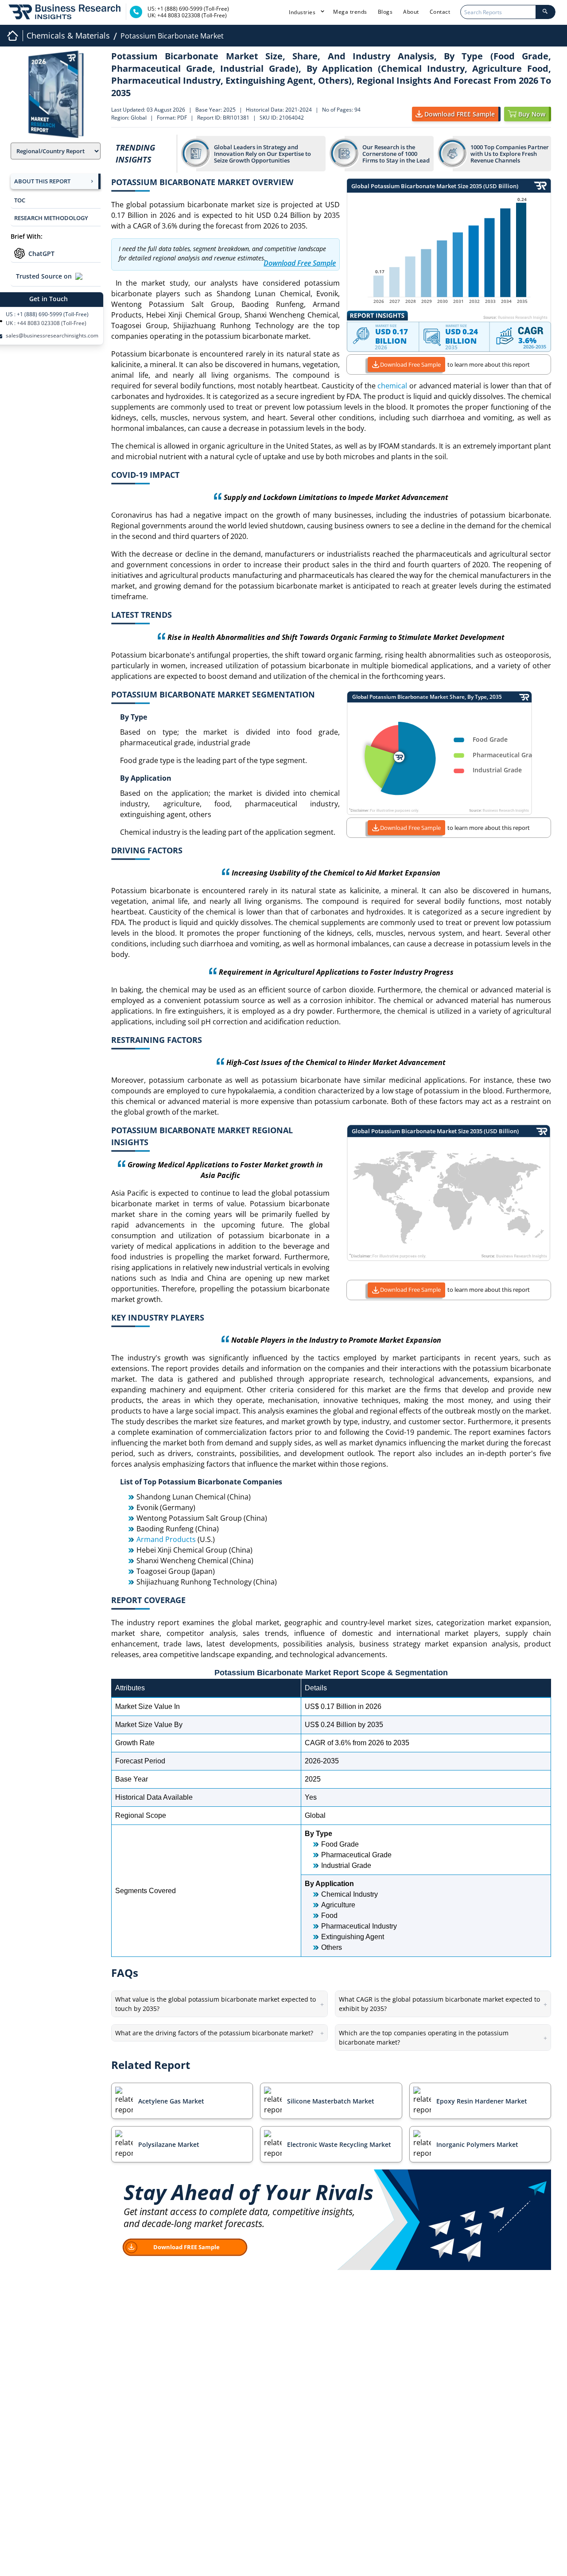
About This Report (42, 181)
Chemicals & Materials (68, 35)
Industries (303, 12)
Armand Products (166, 1539)
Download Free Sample (410, 364)
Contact (440, 12)
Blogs (385, 12)
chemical (392, 386)
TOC (20, 200)
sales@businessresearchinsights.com (52, 336)
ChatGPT (41, 254)
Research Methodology (51, 218)
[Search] (545, 12)
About (411, 12)
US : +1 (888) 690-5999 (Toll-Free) (47, 314)
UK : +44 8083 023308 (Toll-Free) (46, 323)
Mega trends (350, 12)
